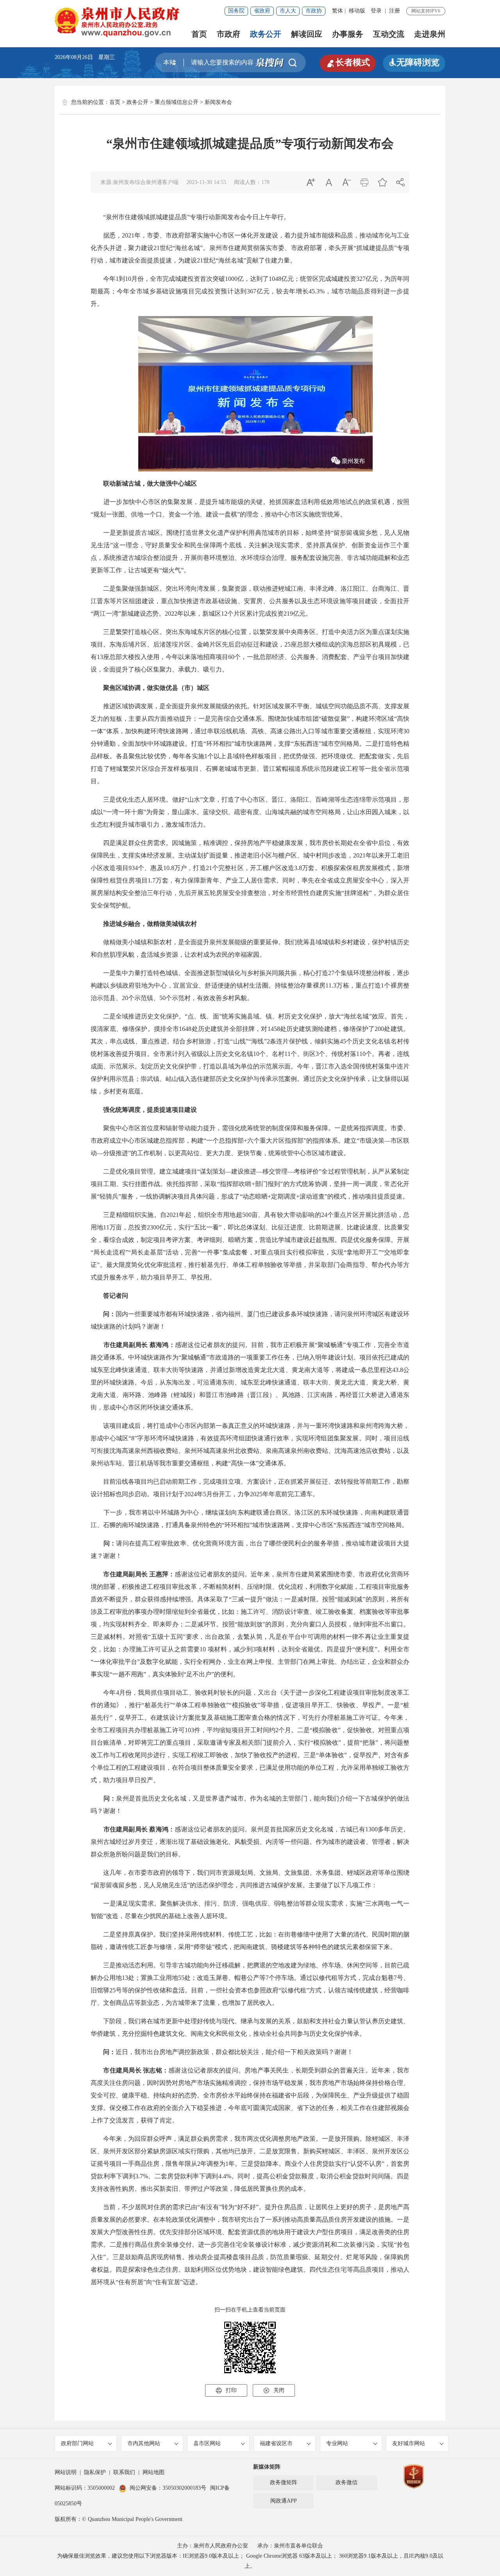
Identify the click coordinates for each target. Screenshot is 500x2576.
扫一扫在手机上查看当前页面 (250, 2310)
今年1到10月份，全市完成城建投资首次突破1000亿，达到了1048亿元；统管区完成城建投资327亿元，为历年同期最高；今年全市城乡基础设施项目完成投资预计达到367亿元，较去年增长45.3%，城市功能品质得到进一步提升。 (250, 291)
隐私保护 (95, 2472)
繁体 (337, 11)
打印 (226, 2390)
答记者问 (116, 1296)
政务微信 (346, 2482)
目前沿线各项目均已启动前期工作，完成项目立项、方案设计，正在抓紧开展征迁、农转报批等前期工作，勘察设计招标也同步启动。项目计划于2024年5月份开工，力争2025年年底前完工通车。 (250, 1488)
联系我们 (124, 2472)
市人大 (288, 11)
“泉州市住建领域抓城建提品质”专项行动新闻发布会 (250, 143)
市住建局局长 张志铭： (133, 2070)
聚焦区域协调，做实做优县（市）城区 (156, 688)
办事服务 (348, 34)
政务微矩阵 (284, 2482)
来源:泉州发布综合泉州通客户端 (139, 182)
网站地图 (154, 2472)
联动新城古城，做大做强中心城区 (150, 483)
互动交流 (389, 34)
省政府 (262, 11)
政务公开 (266, 34)
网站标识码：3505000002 (85, 2488)
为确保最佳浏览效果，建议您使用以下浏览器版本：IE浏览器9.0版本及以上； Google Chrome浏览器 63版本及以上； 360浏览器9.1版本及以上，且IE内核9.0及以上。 (250, 2561)
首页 (199, 34)
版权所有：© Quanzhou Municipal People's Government (119, 2519)
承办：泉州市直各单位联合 (290, 2546)
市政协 (314, 11)
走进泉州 (430, 34)
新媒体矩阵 (267, 2467)
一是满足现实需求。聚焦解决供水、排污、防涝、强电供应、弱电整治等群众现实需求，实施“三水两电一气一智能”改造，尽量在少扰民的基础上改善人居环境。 (250, 1910)
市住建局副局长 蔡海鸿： (139, 1345)
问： (103, 1314)
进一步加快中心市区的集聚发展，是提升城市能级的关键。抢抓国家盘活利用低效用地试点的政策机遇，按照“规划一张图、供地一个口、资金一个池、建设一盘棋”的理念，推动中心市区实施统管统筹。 (250, 508)
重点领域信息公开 (177, 102)
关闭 (274, 2390)
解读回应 (307, 34)
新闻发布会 (218, 102)
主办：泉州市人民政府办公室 (212, 2546)
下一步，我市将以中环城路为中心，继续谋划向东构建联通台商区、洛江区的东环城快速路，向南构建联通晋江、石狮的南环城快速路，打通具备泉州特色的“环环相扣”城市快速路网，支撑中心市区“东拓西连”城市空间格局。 (250, 1519)
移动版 (357, 11)
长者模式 (348, 63)
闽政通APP (284, 2501)
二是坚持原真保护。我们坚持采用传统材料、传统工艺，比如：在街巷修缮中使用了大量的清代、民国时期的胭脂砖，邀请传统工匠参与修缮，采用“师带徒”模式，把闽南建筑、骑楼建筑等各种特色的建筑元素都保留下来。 (250, 1941)
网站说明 (66, 2472)
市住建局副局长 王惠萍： (139, 1574)
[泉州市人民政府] (118, 22)
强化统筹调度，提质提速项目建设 (147, 1110)
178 (265, 182)
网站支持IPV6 (426, 11)
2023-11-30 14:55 (206, 182)
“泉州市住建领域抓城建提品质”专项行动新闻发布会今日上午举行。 (190, 217)
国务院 (236, 11)
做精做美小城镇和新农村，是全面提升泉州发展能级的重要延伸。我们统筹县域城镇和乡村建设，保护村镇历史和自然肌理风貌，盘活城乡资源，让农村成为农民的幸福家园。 (250, 948)
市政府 (229, 34)
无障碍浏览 (414, 62)
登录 (376, 11)
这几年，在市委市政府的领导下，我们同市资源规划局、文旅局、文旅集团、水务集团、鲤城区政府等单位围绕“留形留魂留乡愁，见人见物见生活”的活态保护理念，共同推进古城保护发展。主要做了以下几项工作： (250, 1879)
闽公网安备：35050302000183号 (168, 2488)
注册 (395, 11)
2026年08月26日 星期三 (85, 57)
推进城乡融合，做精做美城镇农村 (150, 924)
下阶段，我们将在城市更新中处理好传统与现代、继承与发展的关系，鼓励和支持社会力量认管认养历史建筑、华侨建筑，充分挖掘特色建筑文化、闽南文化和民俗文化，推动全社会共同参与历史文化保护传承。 (250, 2027)
